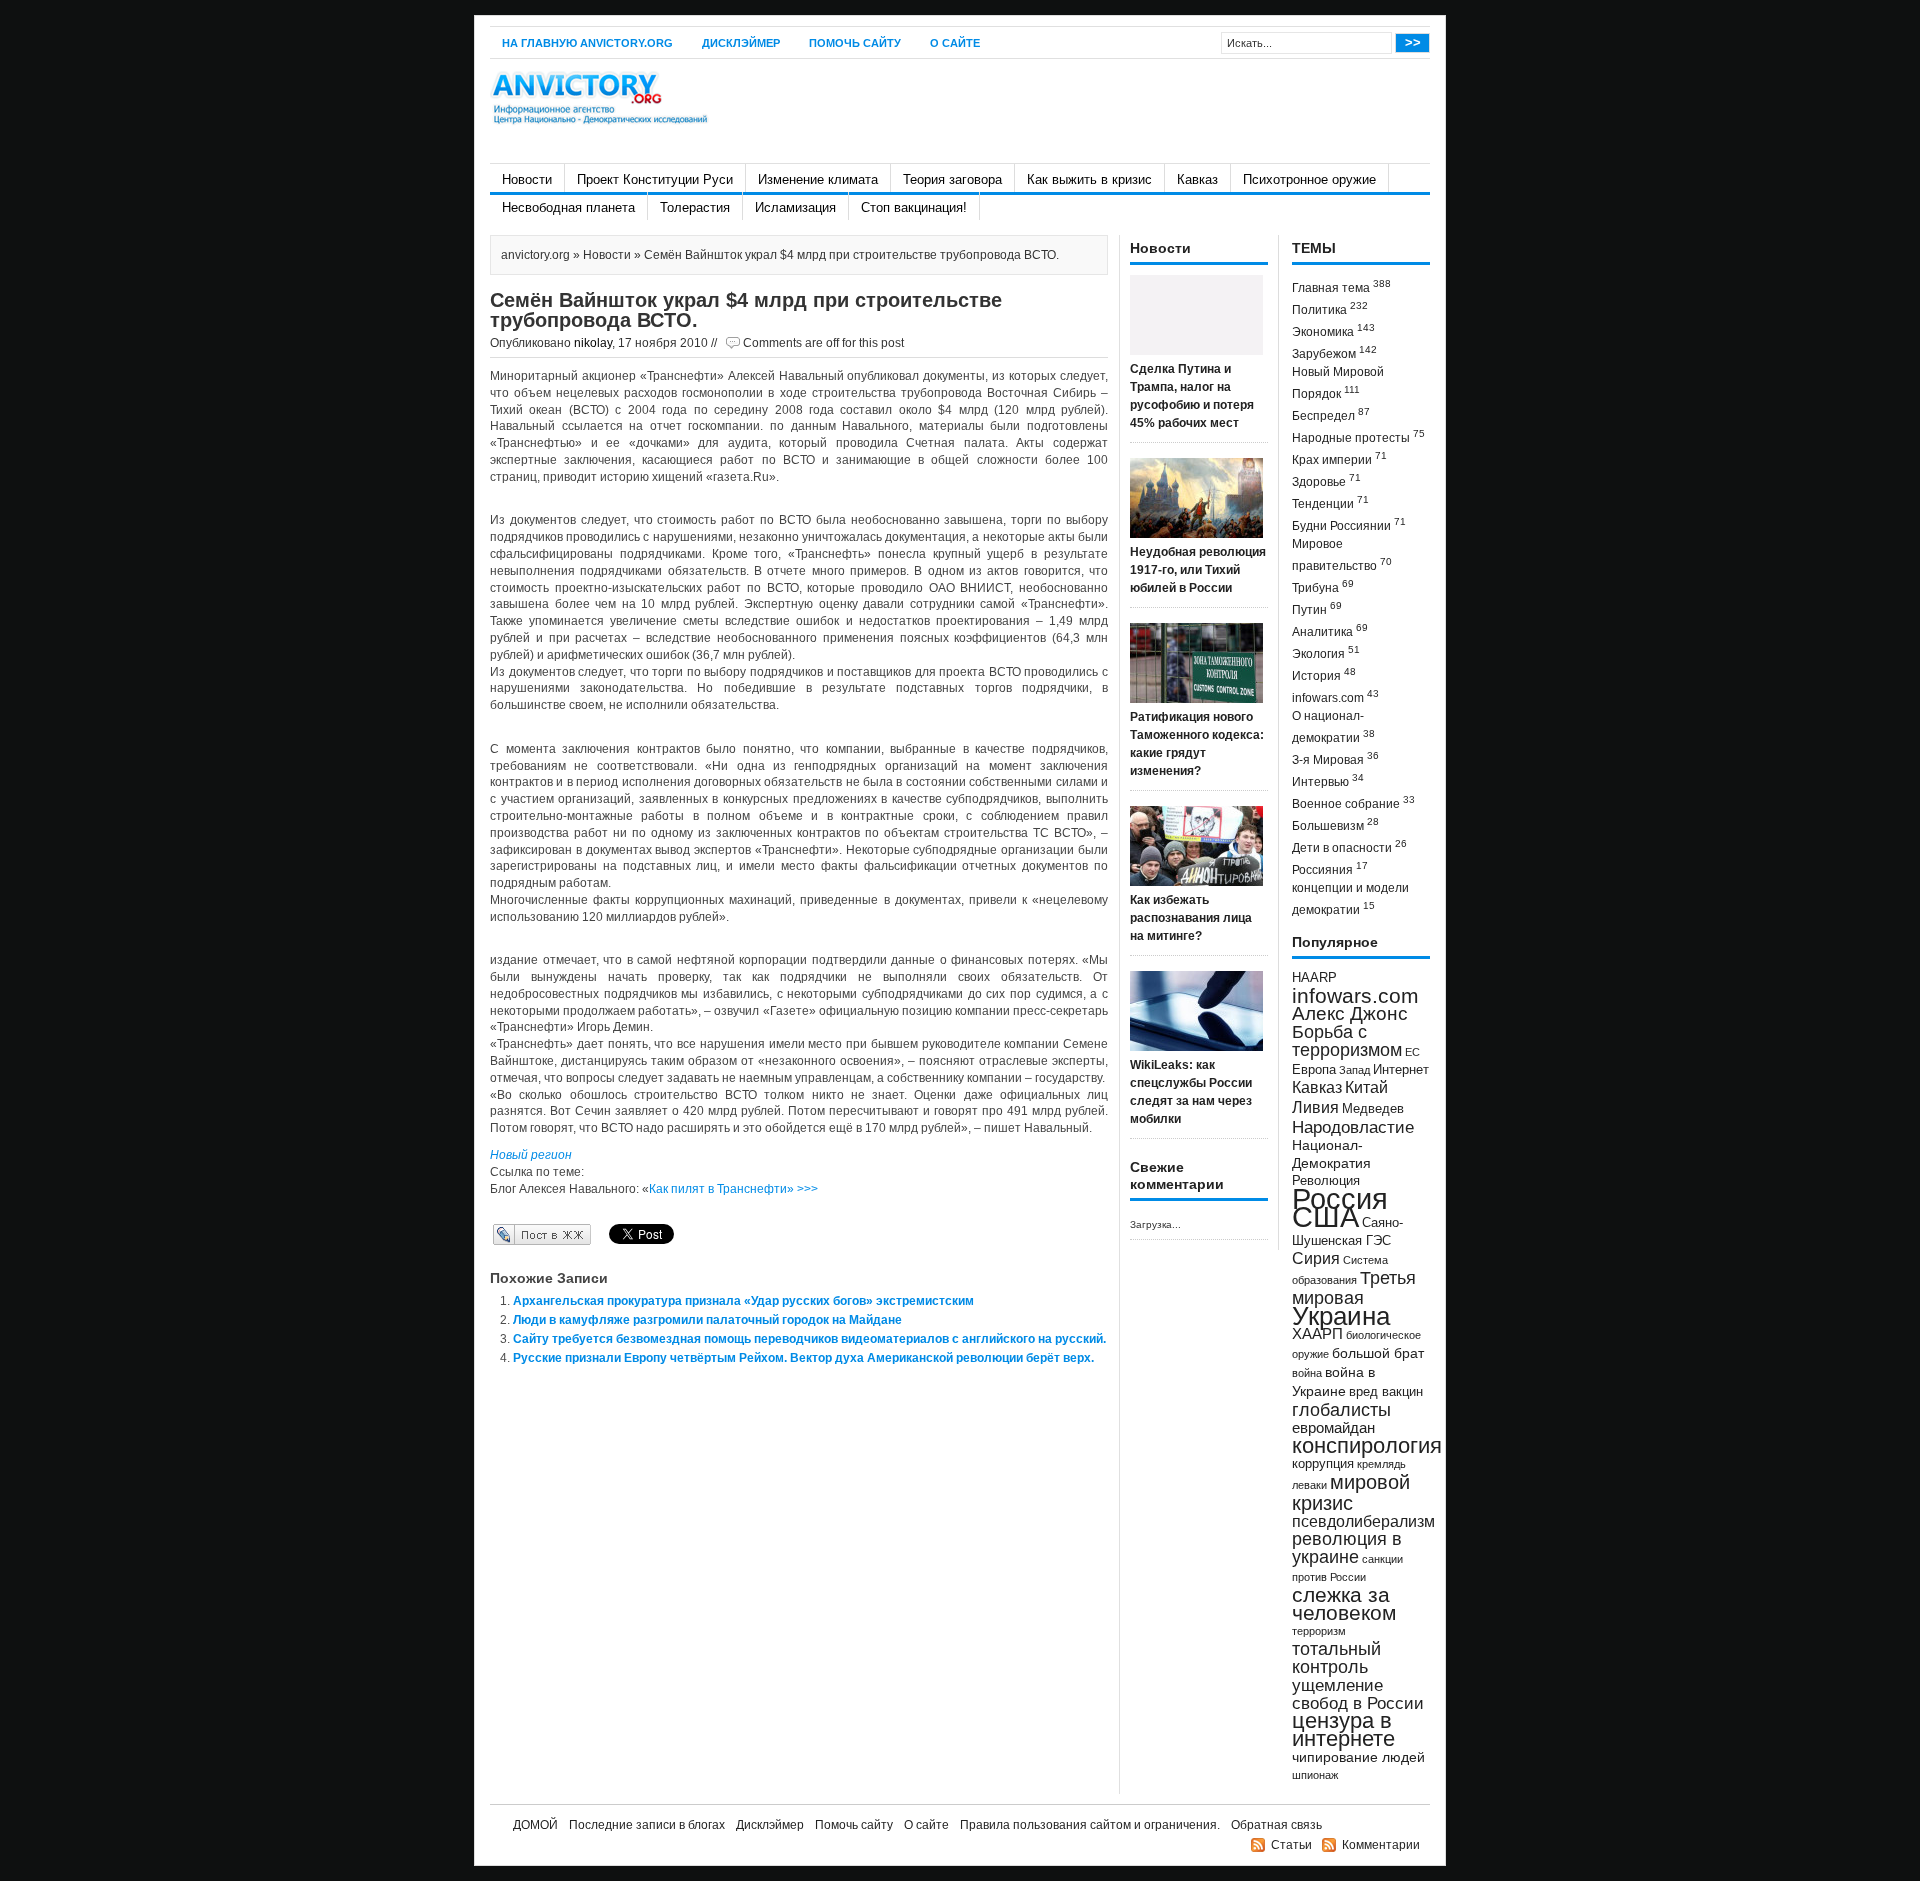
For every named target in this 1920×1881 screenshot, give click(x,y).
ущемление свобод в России (1358, 1694)
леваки (1309, 1485)
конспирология (1367, 1445)
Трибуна (1323, 586)
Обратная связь (1276, 1825)
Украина (1341, 1316)
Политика (1330, 308)
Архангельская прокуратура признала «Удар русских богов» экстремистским (743, 1301)
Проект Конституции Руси (655, 179)
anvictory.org (535, 255)
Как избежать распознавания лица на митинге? (1191, 918)
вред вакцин (1386, 1391)
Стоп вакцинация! (914, 207)
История (1324, 674)
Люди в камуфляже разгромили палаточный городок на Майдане (707, 1320)
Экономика (1333, 330)
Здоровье (1326, 480)
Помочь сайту (855, 43)
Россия (1340, 1198)
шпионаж (1315, 1775)
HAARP (1314, 978)
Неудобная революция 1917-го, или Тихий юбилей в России (1198, 570)
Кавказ (1197, 179)
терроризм (1319, 1631)
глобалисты (1341, 1409)
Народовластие (1353, 1127)
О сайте (955, 43)
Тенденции (1330, 502)
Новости (527, 179)
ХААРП (1317, 1334)
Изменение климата (818, 179)
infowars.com (1335, 696)
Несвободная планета (568, 207)
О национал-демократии (1333, 727)
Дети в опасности (1349, 846)
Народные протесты (1358, 436)
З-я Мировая (1335, 758)
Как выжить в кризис (1089, 179)
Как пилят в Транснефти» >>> (733, 1189)
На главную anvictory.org (587, 43)
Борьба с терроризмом (1347, 1041)
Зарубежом (1334, 352)
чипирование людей (1358, 1757)
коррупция (1323, 1464)
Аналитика (1330, 630)
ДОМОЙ (535, 1825)
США (1325, 1216)
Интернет (1401, 1070)
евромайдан (1333, 1428)
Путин (1317, 608)
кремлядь (1381, 1464)
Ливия (1315, 1107)
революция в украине (1347, 1548)
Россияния (1330, 868)
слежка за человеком (1344, 1603)
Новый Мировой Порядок (1338, 383)
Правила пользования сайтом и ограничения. (1090, 1825)
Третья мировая (1354, 1287)
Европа (1314, 1070)
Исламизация (795, 207)
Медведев (1373, 1109)
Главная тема (1341, 286)
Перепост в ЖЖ (512, 1234)
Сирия (1316, 1258)
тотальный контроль (1336, 1658)
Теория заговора (952, 179)
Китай (1366, 1087)
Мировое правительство (1342, 555)
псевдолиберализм (1363, 1521)
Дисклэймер (741, 43)
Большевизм (1335, 824)
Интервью (1328, 780)
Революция (1326, 1180)
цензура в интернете (1343, 1729)
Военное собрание (1353, 802)
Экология (1326, 652)
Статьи (1291, 1845)
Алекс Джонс (1350, 1013)
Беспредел (1331, 414)
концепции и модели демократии (1350, 899)
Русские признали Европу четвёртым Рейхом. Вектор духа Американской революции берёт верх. (803, 1358)
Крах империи (1339, 458)
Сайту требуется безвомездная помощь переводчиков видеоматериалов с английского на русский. (809, 1339)
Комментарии (1381, 1845)
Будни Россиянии (1349, 524)
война (1307, 1373)
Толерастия (695, 207)
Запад (1354, 1070)
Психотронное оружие (1309, 179)
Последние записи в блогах (647, 1825)
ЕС (1412, 1052)
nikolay (593, 343)
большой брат (1378, 1353)
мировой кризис (1351, 1492)
